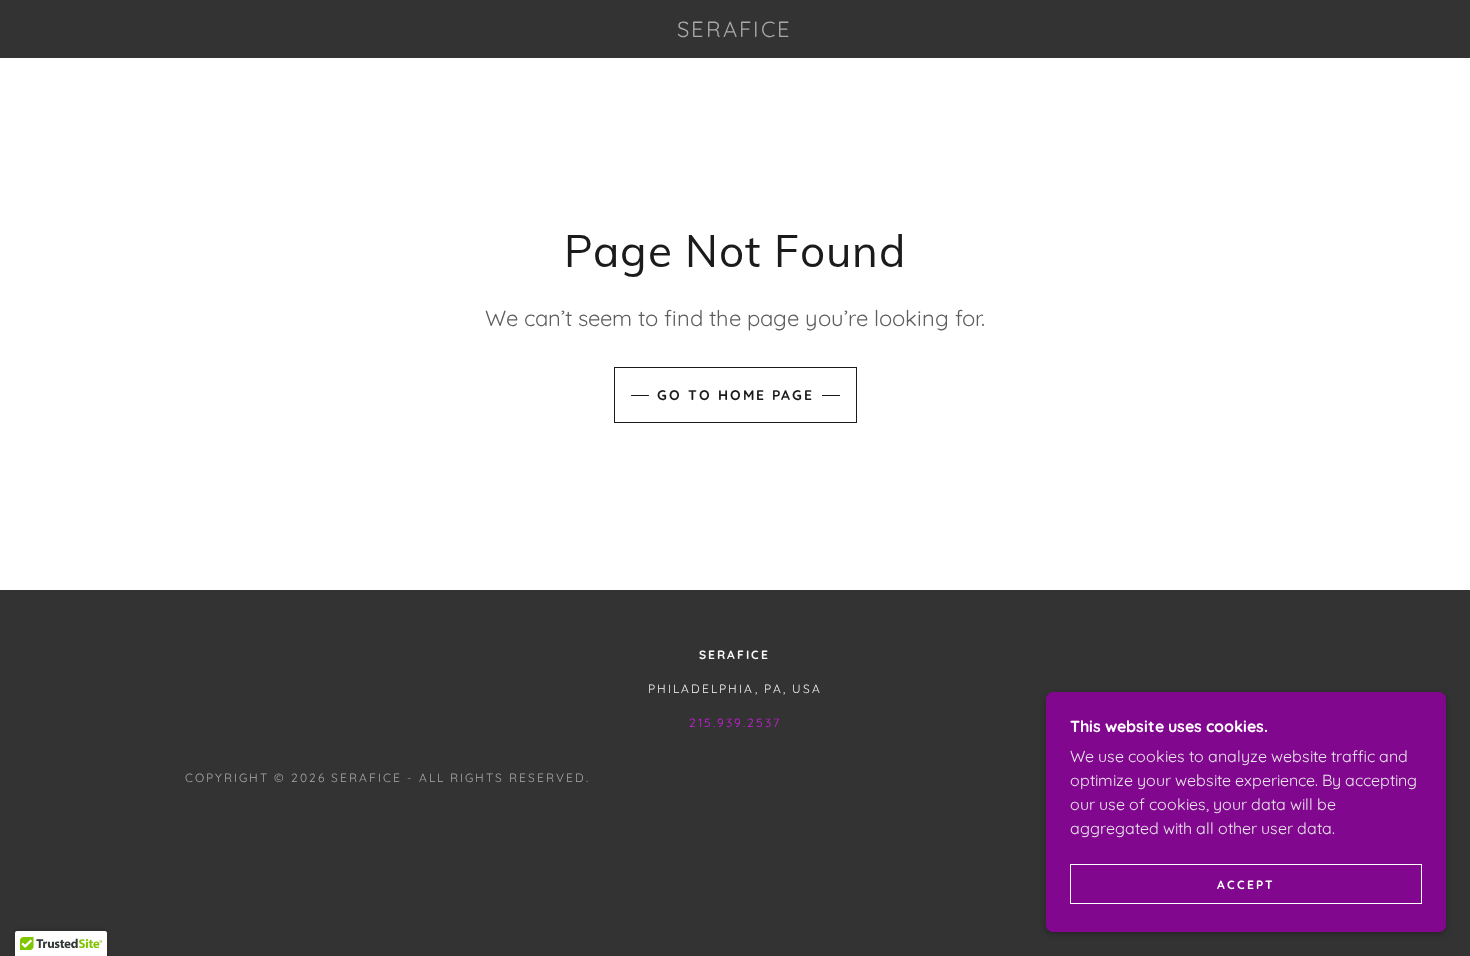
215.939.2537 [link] (735, 722)
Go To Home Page (735, 395)
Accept (1246, 884)
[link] (734, 31)
